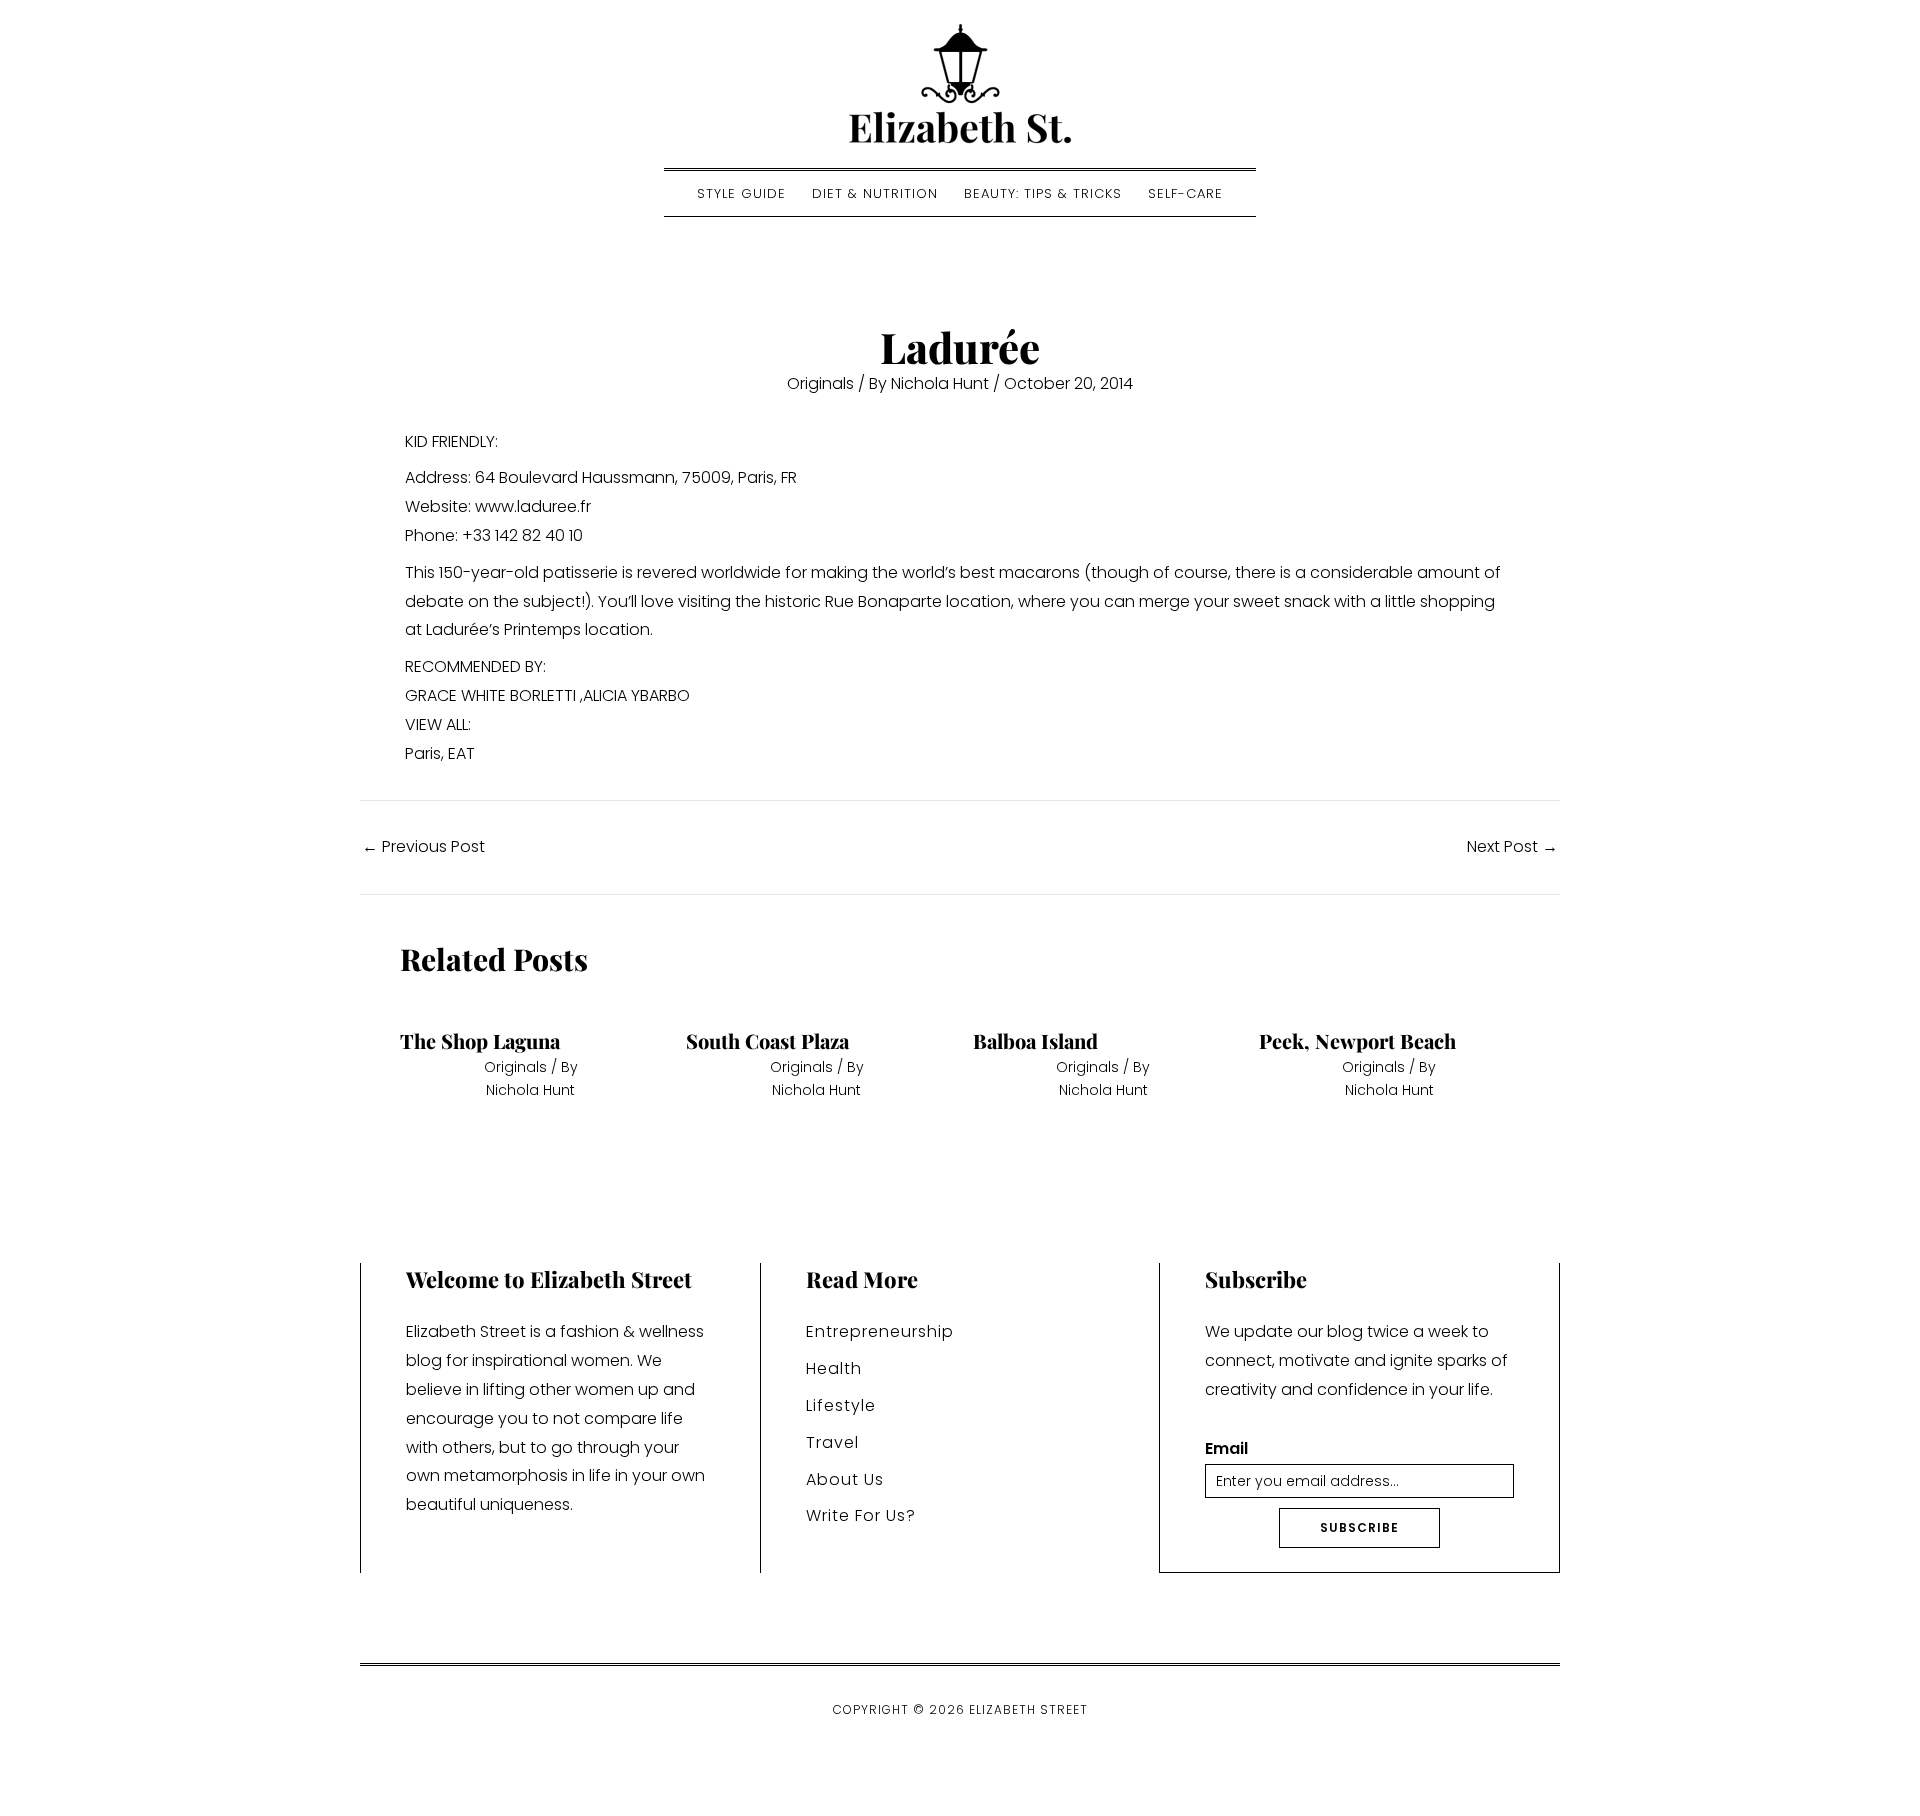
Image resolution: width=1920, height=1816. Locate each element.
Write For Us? (861, 1515)
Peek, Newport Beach (1357, 1040)
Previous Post (423, 847)
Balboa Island (1035, 1040)
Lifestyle (841, 1405)
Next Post (1512, 847)
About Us (845, 1479)
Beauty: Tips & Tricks (1043, 193)
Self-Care (1185, 193)
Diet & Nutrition (875, 193)
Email (1226, 1449)
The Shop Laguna (480, 1040)
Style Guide (741, 193)
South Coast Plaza (767, 1040)
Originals (820, 383)
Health (834, 1368)
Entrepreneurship (880, 1331)
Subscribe (1359, 1527)
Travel (832, 1442)
